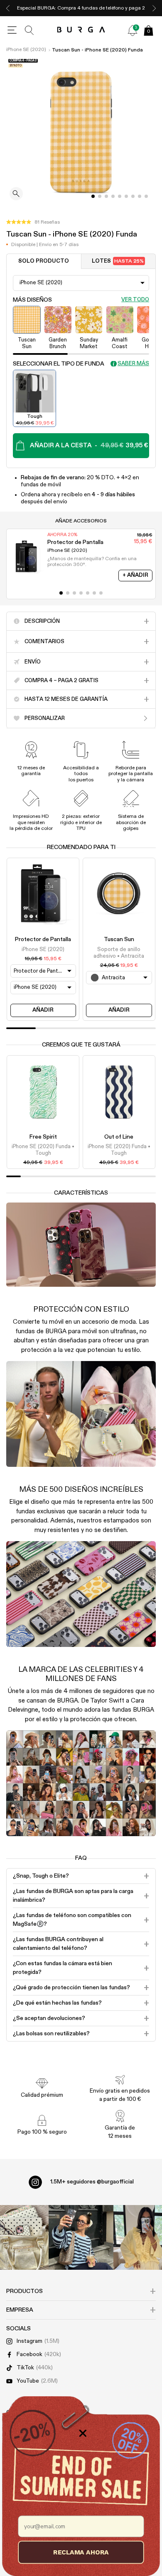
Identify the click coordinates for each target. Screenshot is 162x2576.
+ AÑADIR (135, 575)
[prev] (8, 8)
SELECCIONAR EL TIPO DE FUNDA (59, 364)
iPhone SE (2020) (26, 50)
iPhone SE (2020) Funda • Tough (43, 1150)
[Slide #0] (93, 196)
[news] (133, 30)
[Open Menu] (12, 30)
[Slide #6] (133, 196)
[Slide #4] (120, 196)
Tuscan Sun (119, 939)
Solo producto (44, 261)
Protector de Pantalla (43, 939)
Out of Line (119, 1137)
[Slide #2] (106, 196)
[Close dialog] (83, 2433)
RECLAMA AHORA (81, 2552)
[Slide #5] (126, 196)
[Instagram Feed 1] (81, 2237)
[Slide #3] (113, 196)
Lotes (118, 261)
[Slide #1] (100, 196)
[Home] (81, 30)
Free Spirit (43, 1137)
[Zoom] (16, 194)
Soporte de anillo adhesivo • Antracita (119, 953)
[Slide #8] (146, 196)
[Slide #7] (140, 196)
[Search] (29, 30)
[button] (33, 222)
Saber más (133, 364)
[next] (154, 8)
